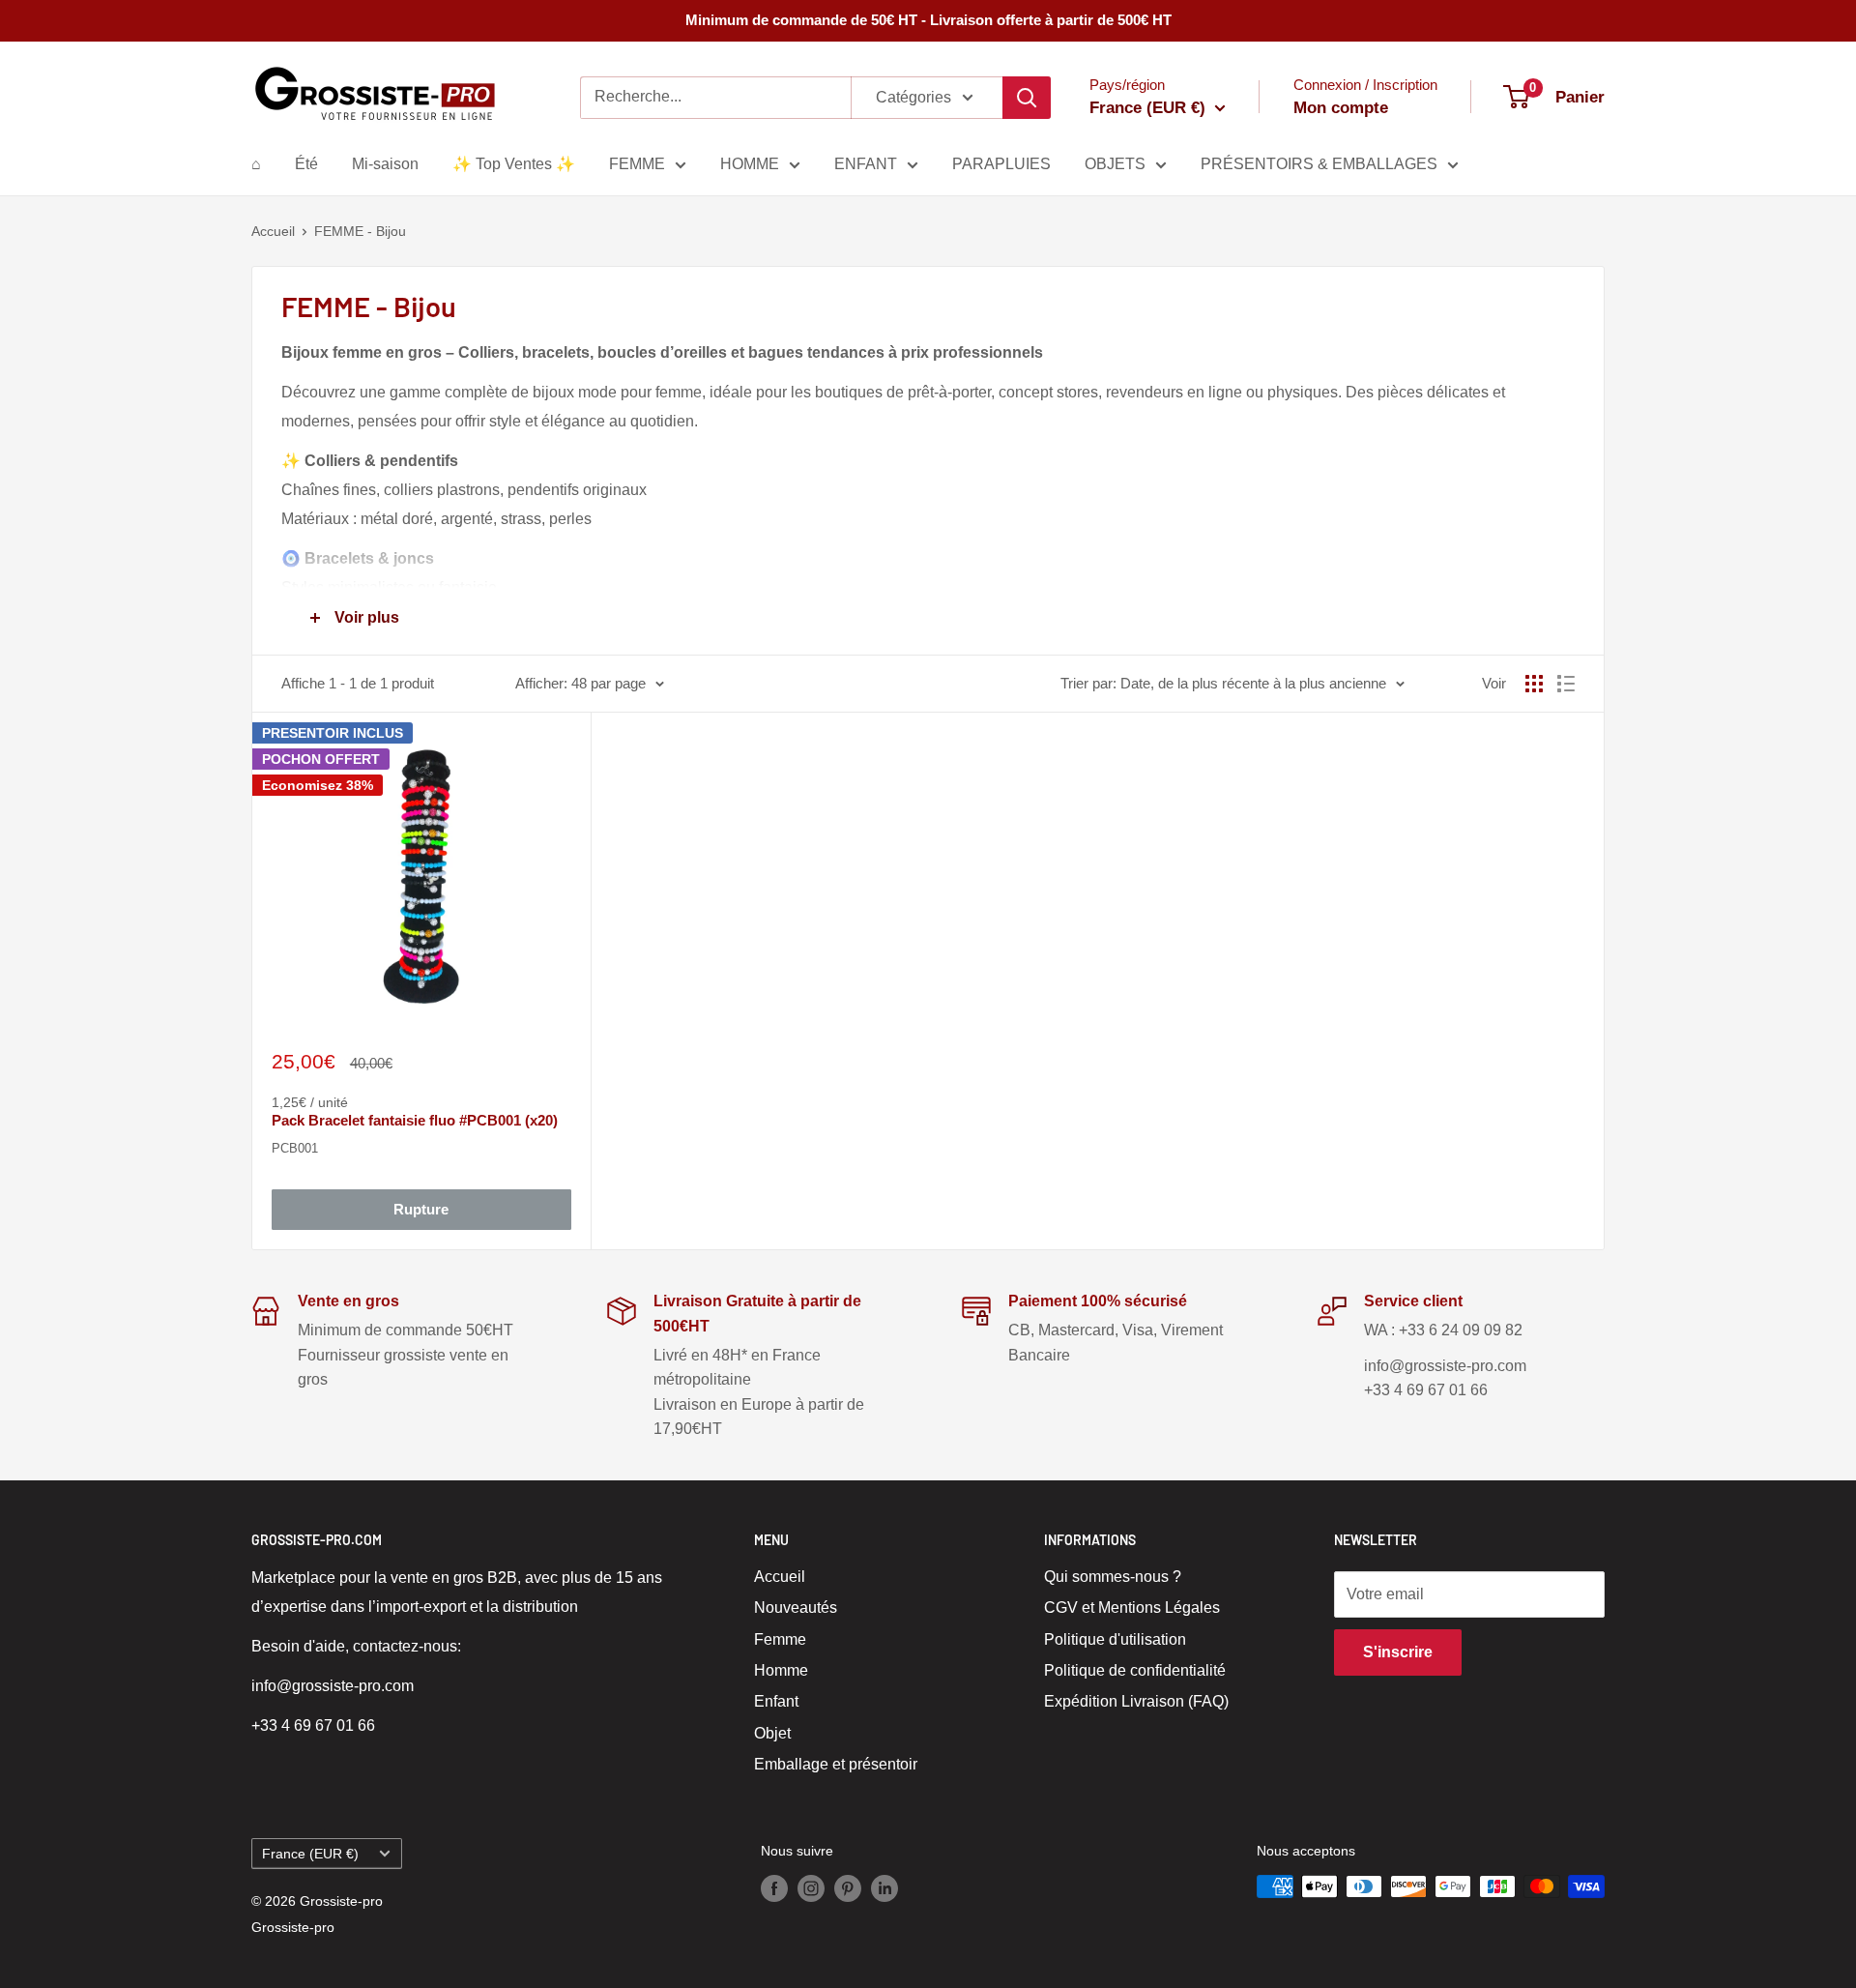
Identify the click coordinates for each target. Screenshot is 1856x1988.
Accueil (273, 231)
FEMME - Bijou (360, 231)
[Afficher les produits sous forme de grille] (1534, 684)
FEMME (637, 164)
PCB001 (295, 1148)
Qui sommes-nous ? (1113, 1577)
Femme (780, 1639)
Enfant (776, 1701)
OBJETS (1115, 164)
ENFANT (866, 164)
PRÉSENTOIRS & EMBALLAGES (1319, 164)
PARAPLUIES (1001, 164)
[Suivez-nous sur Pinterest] (848, 1888)
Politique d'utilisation (1115, 1639)
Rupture (421, 1209)
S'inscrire (1398, 1652)
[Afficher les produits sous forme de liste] (1566, 684)
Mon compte (1341, 108)
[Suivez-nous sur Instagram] (811, 1888)
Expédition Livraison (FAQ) (1136, 1701)
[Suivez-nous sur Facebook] (774, 1888)
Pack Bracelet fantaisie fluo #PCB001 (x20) (415, 1120)
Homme (781, 1670)
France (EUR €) (310, 1854)
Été (306, 164)
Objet (772, 1733)
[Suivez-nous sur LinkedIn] (884, 1888)
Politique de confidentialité (1135, 1670)
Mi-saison (385, 164)
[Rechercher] (1027, 98)
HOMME (750, 164)
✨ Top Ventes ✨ (514, 164)
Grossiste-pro (293, 1927)
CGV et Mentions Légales (1132, 1608)
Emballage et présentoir (836, 1764)
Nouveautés (796, 1608)
